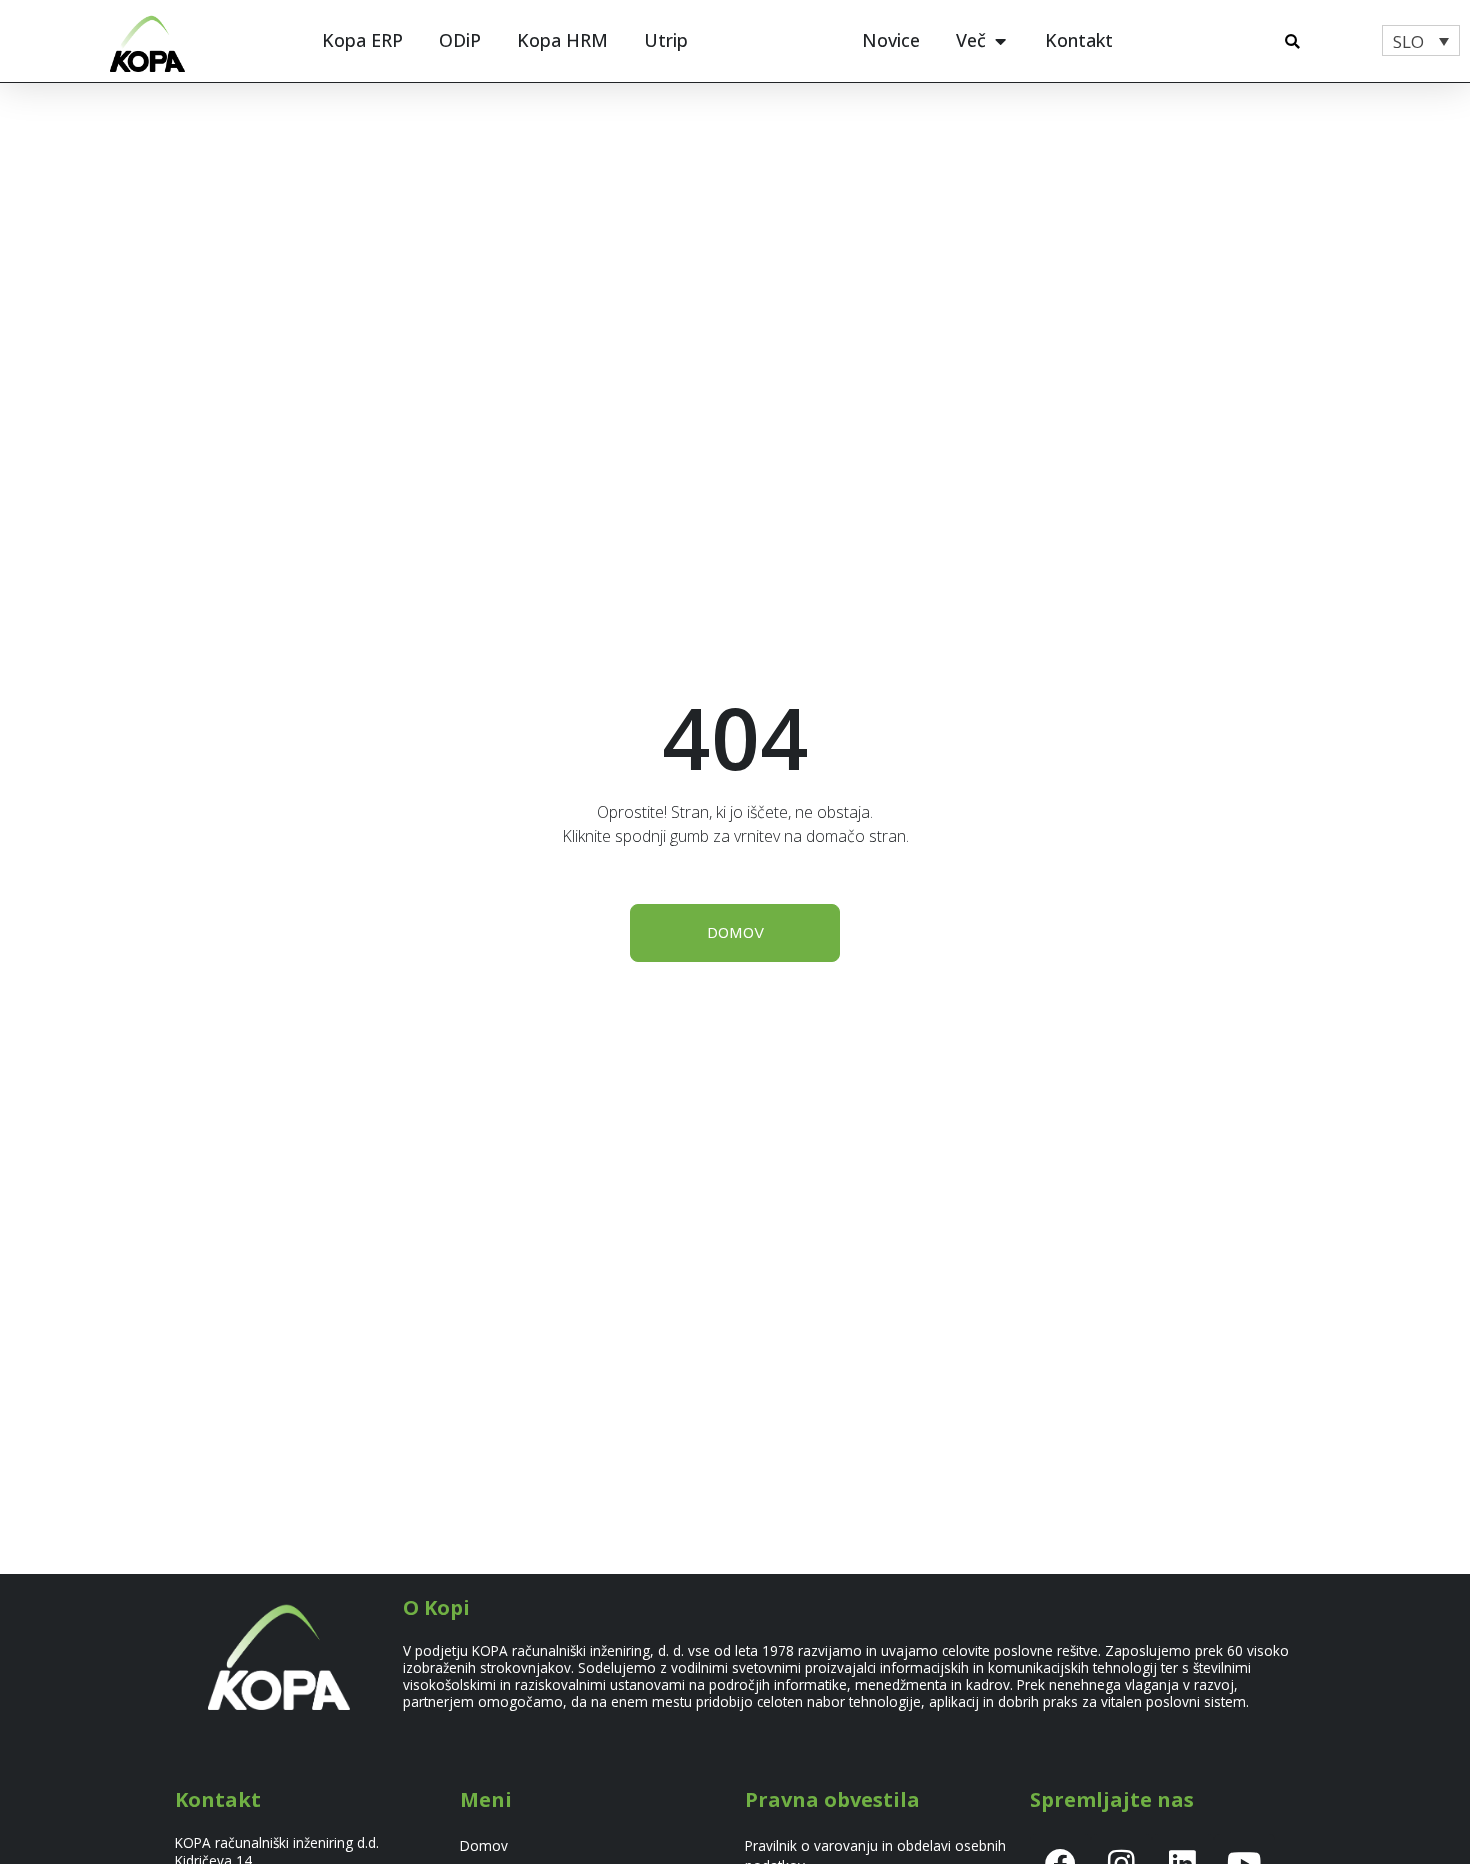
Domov (484, 1845)
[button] (1292, 41)
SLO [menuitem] (1408, 41)
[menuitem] (1421, 40)
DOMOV (735, 932)
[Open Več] (1000, 40)
